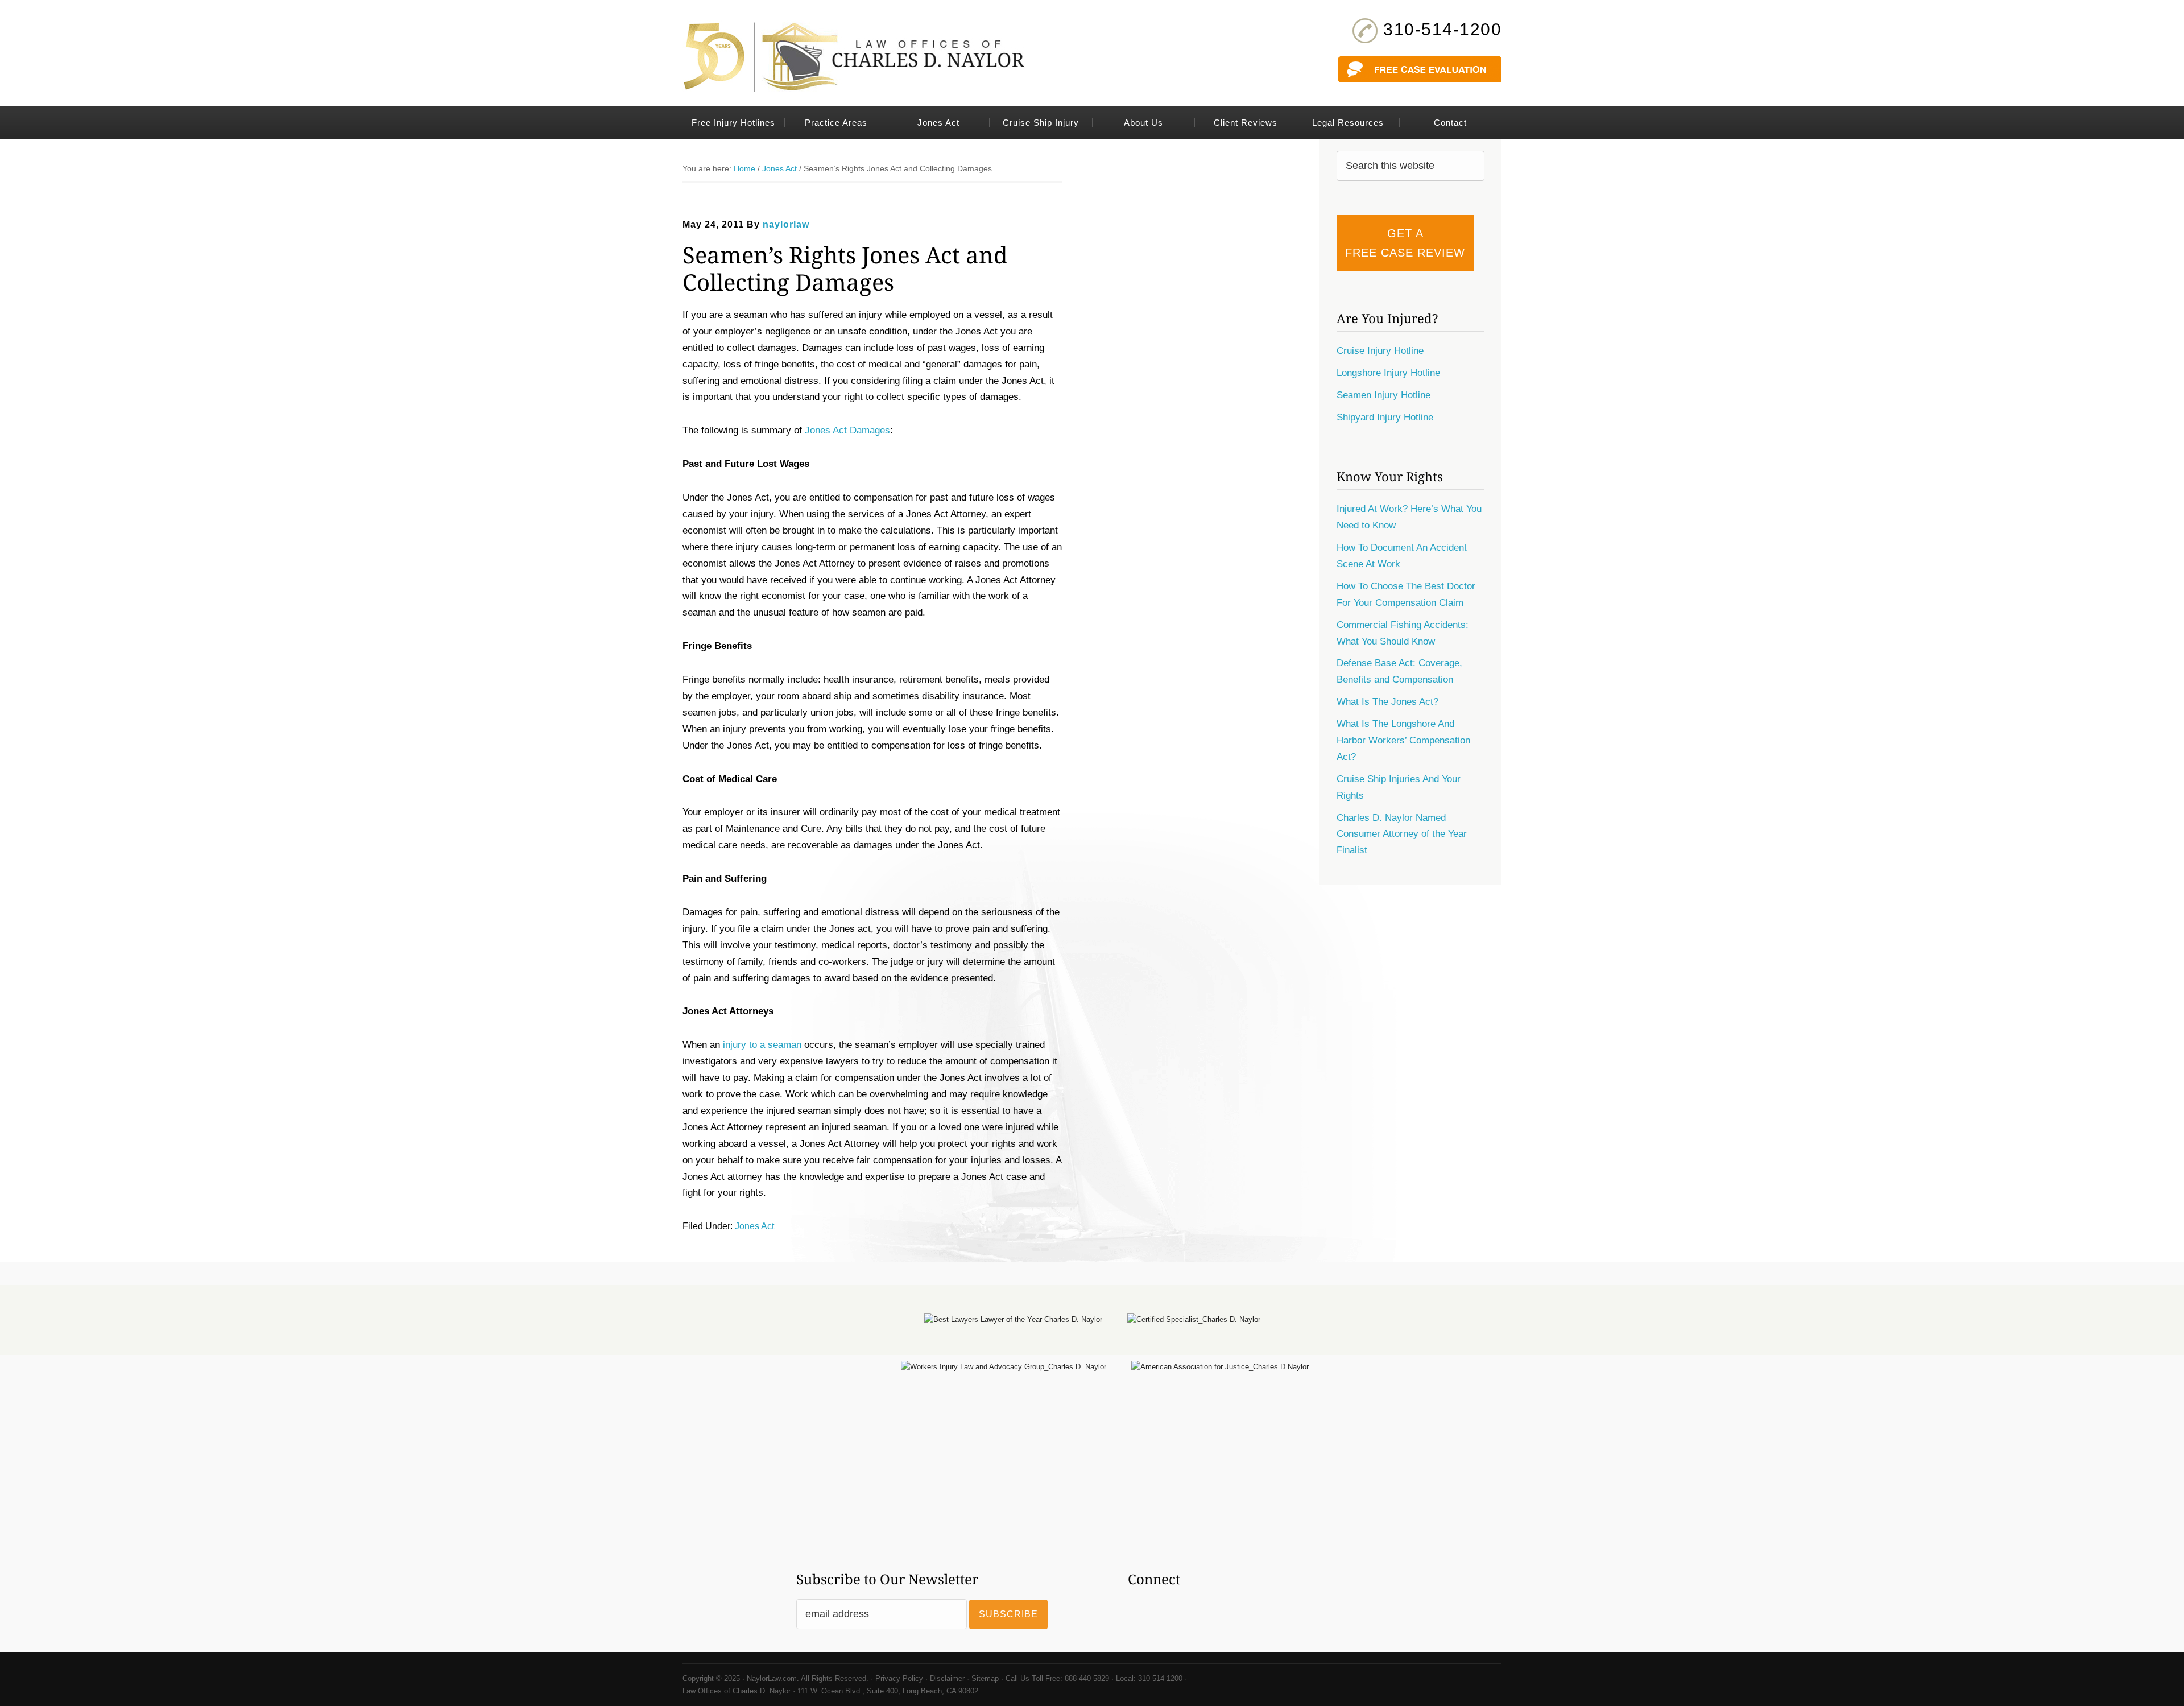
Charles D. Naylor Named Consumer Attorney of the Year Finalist (1402, 834)
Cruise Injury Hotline (1380, 351)
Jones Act (754, 1226)
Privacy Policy (899, 1678)
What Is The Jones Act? (1387, 702)
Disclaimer (947, 1678)
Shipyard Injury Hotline (1385, 417)
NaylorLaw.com (772, 1678)
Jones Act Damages (847, 430)
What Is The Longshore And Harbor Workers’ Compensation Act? (1403, 740)
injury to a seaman (762, 1045)
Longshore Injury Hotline (1388, 373)
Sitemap (985, 1678)
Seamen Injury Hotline (1383, 395)
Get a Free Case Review (1405, 243)
